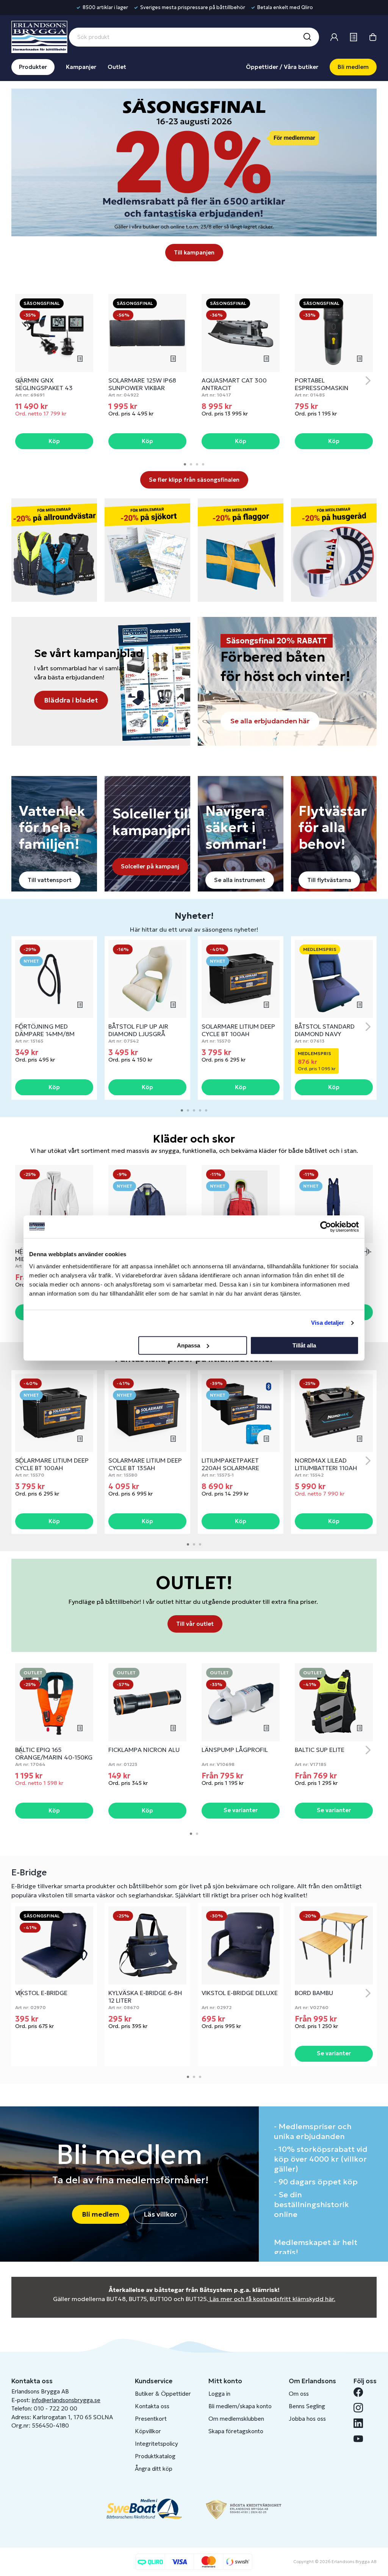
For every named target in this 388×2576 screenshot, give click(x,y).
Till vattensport (50, 880)
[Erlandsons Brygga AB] (39, 36)
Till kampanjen (194, 252)
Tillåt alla (304, 1345)
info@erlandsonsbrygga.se (66, 2400)
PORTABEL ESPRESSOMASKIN (322, 384)
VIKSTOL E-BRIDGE (41, 1993)
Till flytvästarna (329, 880)
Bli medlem (353, 67)
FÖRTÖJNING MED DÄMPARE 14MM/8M (45, 1030)
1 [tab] (185, 464)
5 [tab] (206, 1110)
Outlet (117, 67)
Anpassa (189, 1345)
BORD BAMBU (314, 1993)
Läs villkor (160, 2214)
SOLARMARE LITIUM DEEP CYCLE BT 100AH (238, 1030)
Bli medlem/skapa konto (240, 2406)
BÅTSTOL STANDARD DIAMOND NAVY (325, 1030)
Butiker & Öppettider (163, 2394)
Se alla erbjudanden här (270, 721)
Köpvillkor (148, 2431)
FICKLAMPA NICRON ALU (144, 1750)
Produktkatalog (155, 2456)
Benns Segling (307, 2406)
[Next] (368, 381)
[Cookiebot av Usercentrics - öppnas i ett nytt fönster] (326, 1227)
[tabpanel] (54, 372)
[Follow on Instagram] (361, 2408)
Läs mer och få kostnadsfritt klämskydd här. (272, 2299)
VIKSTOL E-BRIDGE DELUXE (240, 1993)
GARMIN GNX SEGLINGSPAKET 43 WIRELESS (44, 388)
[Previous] (20, 381)
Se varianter (241, 1810)
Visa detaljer (328, 1323)
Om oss (299, 2394)
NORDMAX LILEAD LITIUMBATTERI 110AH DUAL (326, 1468)
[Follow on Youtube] (361, 2439)
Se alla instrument (240, 880)
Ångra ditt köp (154, 2469)
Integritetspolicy (156, 2444)
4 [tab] (203, 464)
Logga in (219, 2394)
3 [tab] (197, 464)
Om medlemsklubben (236, 2419)
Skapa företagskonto (236, 2431)
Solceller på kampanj (150, 866)
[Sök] (307, 37)
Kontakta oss (152, 2406)
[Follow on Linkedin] (361, 2423)
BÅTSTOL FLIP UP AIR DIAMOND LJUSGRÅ (138, 1030)
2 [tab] (191, 464)
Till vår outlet (195, 1624)
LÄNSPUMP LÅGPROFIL (235, 1750)
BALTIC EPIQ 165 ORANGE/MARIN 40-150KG (54, 1753)
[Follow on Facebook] (361, 2392)
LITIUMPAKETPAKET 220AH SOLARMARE (230, 1464)
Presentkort (151, 2419)
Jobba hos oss (307, 2419)
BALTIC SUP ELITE (320, 1750)
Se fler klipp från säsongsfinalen (194, 480)
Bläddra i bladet (71, 700)
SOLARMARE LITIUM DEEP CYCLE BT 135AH (145, 1464)
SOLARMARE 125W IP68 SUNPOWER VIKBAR (142, 384)
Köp (54, 441)
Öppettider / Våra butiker (282, 67)
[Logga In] (334, 37)
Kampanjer (81, 67)
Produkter (33, 67)
